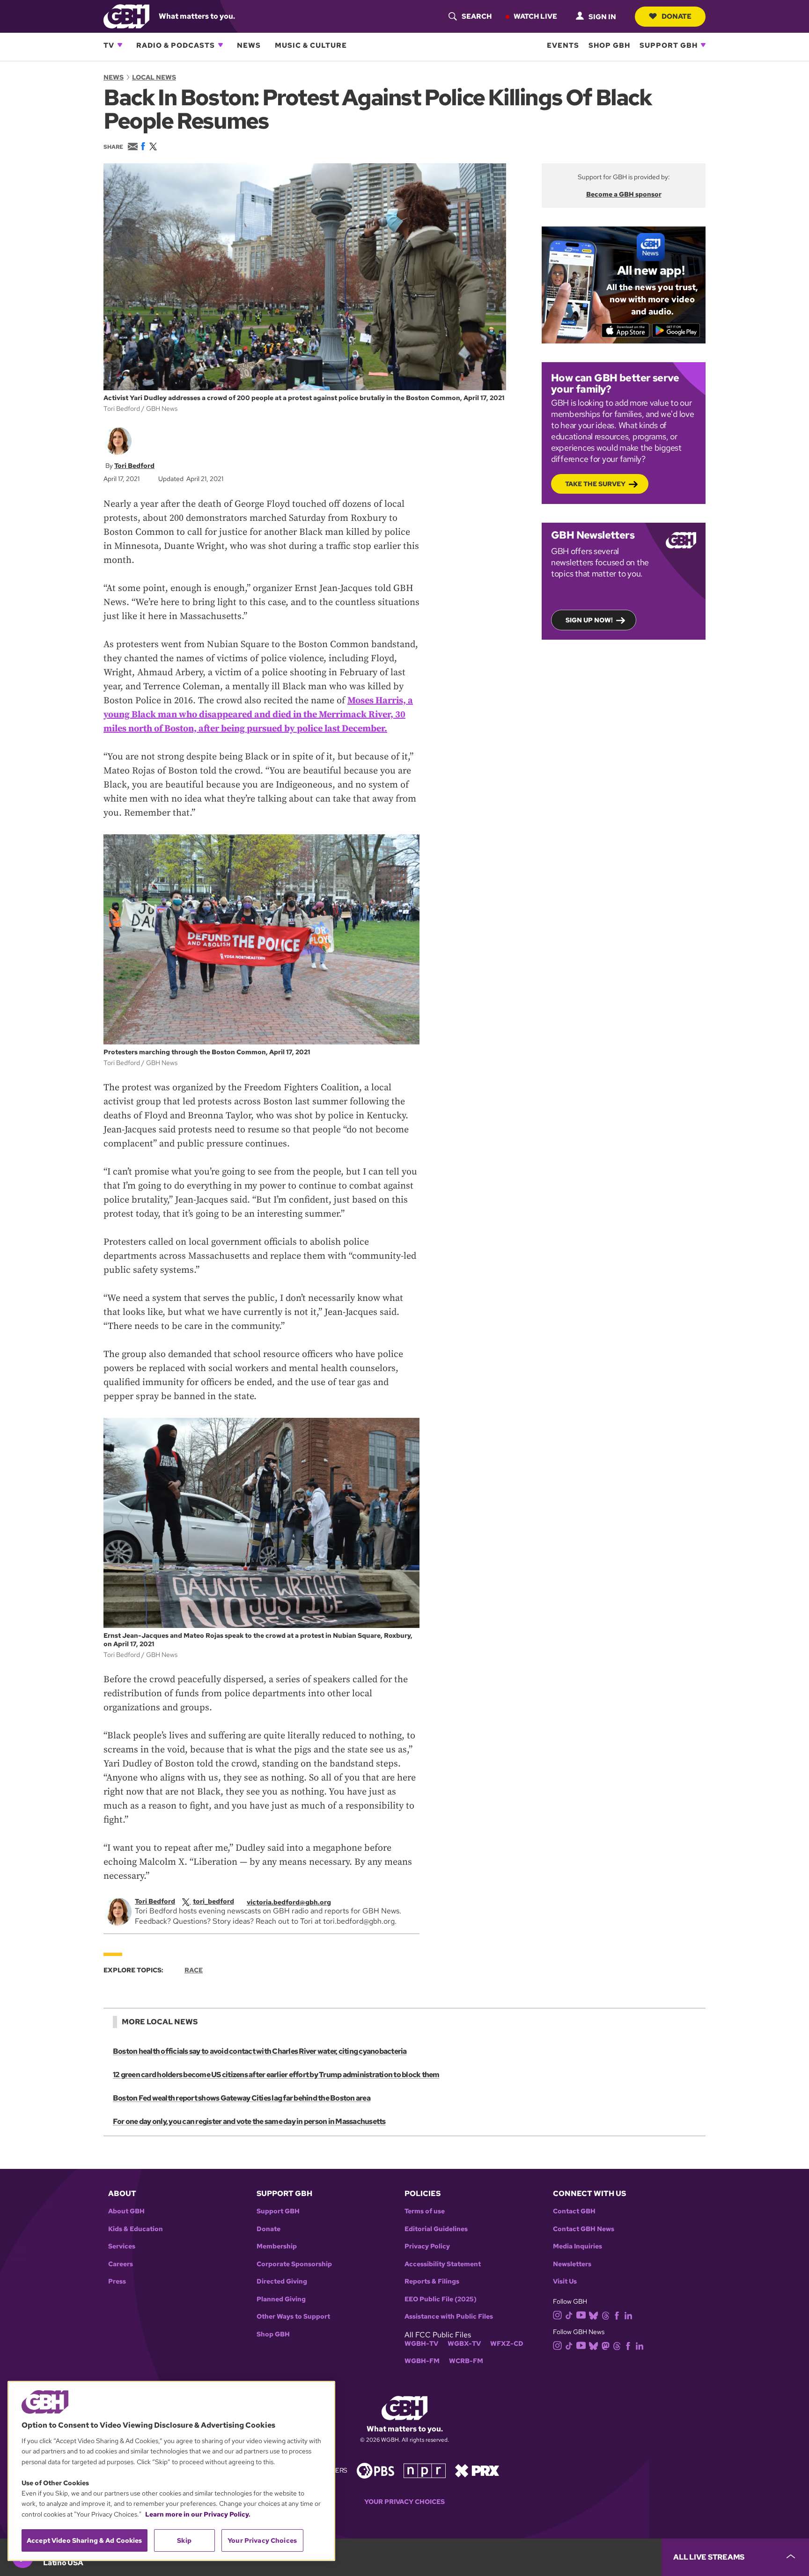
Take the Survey (595, 484)
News (249, 45)
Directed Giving (282, 2281)
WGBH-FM (422, 2361)
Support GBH (669, 45)
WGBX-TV (464, 2344)
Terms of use (425, 2211)
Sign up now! (589, 620)
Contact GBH (574, 2211)
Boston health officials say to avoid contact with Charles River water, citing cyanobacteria (260, 2051)
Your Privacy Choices (404, 2502)
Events (563, 45)
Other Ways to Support (293, 2317)
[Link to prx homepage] (477, 2470)
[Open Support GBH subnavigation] (703, 45)
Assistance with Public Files (449, 2317)
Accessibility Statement (443, 2264)
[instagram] (558, 2314)
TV (109, 45)
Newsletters (572, 2264)
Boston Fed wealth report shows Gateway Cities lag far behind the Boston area (242, 2098)
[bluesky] (593, 2315)
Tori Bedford (134, 466)
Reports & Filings (432, 2281)
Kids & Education (136, 2229)
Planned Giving (281, 2299)
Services (122, 2246)
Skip (184, 2540)
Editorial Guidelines (436, 2229)
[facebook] (617, 2315)
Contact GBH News (584, 2229)
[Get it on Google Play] (676, 330)
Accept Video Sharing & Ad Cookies (85, 2540)
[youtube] (581, 2314)
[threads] (606, 2315)
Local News (154, 77)
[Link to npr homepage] (425, 2470)
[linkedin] (628, 2315)
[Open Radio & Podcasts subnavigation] (221, 45)
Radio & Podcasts (176, 45)
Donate (677, 16)
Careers (121, 2264)
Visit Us (565, 2281)
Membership (277, 2246)
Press (117, 2281)
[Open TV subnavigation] (120, 45)
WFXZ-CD (507, 2344)
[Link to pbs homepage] (375, 2470)
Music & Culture (311, 45)
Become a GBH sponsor (624, 194)
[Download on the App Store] (626, 330)
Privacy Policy (427, 2246)
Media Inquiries (577, 2246)
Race (194, 1970)
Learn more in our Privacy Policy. (198, 2514)
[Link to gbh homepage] (126, 16)
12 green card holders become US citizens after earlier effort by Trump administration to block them (276, 2075)
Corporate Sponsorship (294, 2264)
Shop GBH (609, 45)
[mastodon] (606, 2346)
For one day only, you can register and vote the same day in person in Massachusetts (249, 2121)
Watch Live (535, 16)
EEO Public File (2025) (441, 2299)
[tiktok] (569, 2315)
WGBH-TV (421, 2344)
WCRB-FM (466, 2361)
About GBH (126, 2211)
